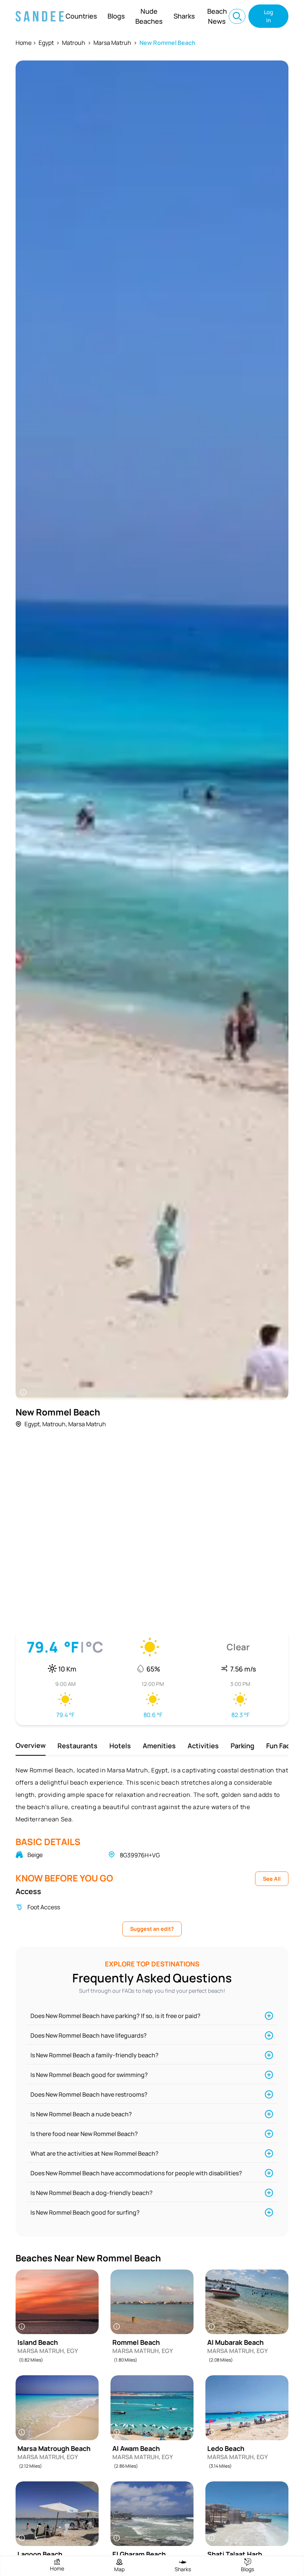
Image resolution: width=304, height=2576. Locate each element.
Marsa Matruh (112, 43)
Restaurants (77, 1746)
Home (24, 43)
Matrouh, (55, 1424)
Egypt (46, 43)
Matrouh (74, 43)
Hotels (120, 1746)
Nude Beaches (149, 16)
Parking (242, 1746)
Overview (31, 1745)
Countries (81, 16)
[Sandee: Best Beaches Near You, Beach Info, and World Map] (40, 16)
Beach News (217, 16)
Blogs (116, 16)
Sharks (184, 16)
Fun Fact (280, 1746)
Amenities (159, 1746)
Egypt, (33, 1424)
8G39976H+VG (140, 1855)
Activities (203, 1746)
